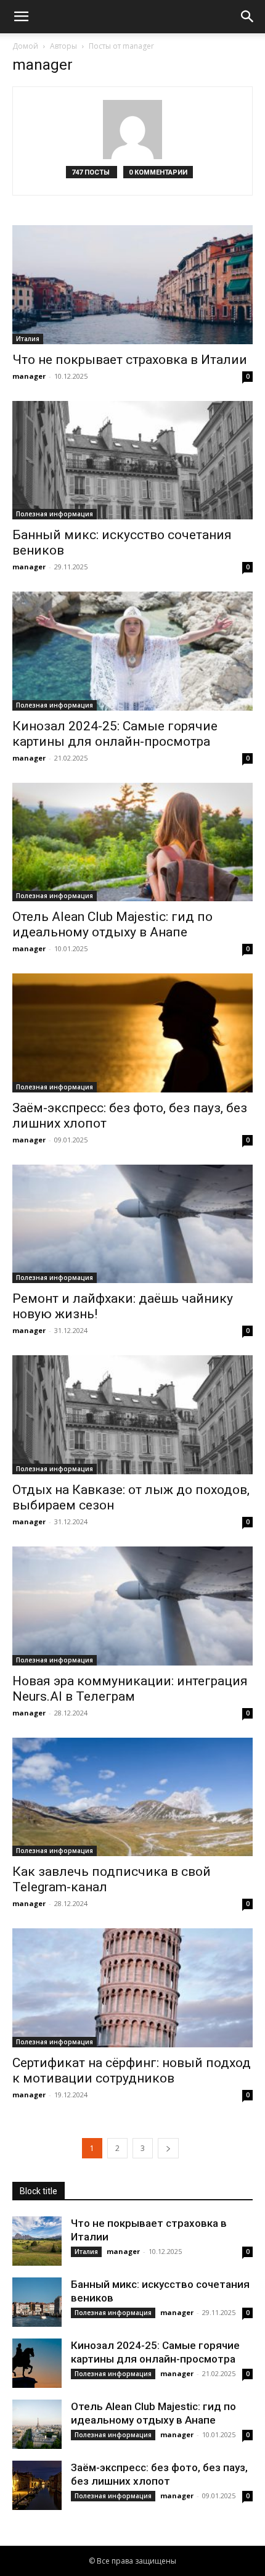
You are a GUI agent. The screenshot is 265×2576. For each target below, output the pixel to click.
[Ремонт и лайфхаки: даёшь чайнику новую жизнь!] (132, 1224)
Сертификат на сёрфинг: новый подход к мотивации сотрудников (132, 2070)
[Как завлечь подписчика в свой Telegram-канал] (132, 1797)
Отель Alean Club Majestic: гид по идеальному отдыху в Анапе (112, 924)
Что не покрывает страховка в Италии (130, 360)
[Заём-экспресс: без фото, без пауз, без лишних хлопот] (132, 1033)
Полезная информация (55, 514)
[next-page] (168, 2148)
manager (29, 376)
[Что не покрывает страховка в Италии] (132, 285)
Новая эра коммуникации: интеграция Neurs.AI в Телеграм (130, 1689)
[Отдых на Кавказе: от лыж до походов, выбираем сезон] (132, 1415)
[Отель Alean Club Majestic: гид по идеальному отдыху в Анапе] (132, 842)
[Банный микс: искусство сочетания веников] (132, 460)
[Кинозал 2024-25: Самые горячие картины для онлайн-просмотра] (132, 651)
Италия (28, 339)
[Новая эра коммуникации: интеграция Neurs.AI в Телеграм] (132, 1606)
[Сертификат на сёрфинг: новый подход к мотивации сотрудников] (132, 1988)
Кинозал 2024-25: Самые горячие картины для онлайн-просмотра (115, 734)
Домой (25, 46)
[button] (21, 17)
